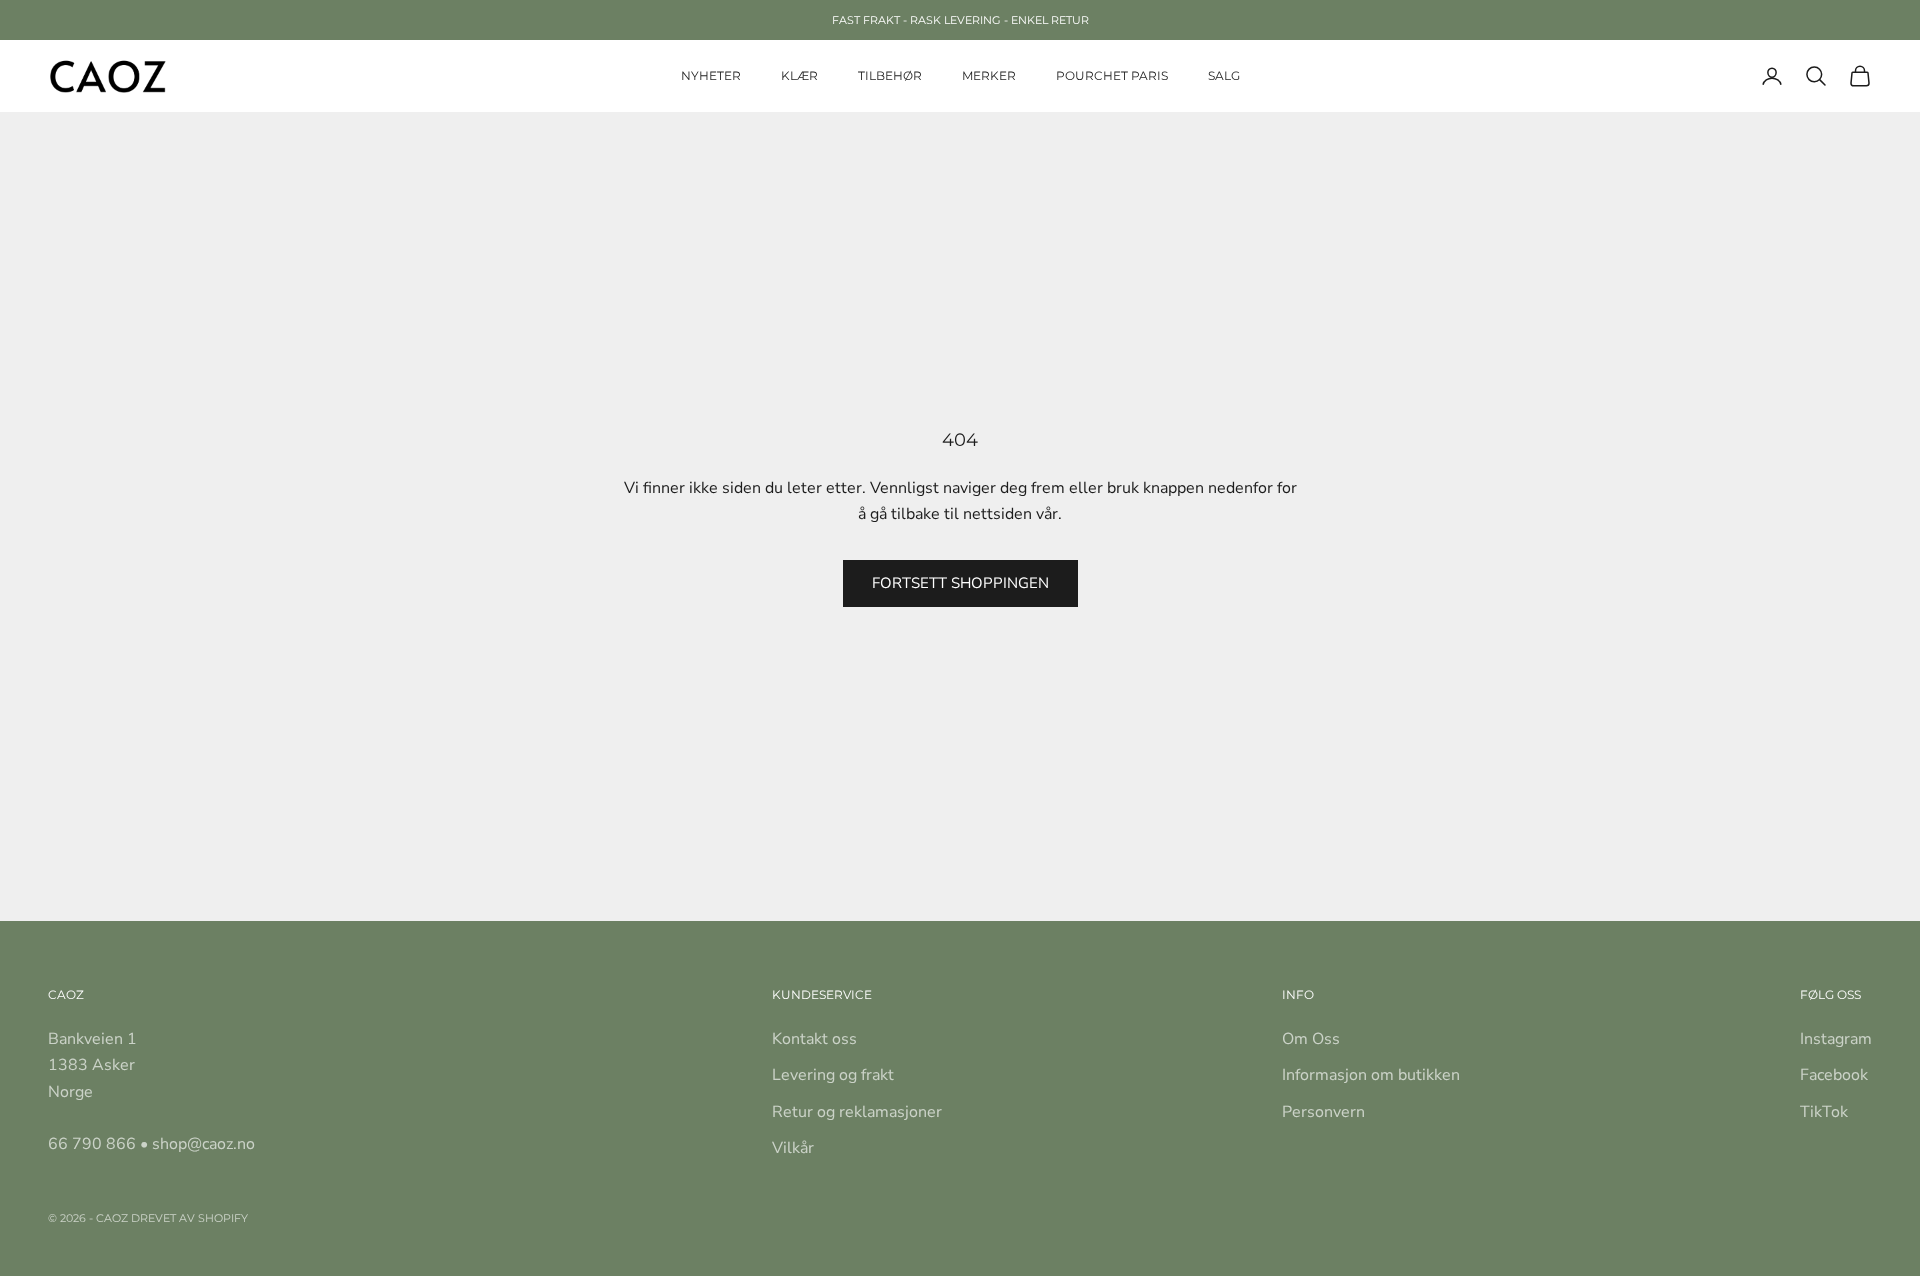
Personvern (1323, 1112)
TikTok (1824, 1112)
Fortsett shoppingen (960, 583)
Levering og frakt (833, 1075)
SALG (1224, 75)
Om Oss (1311, 1039)
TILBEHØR (890, 75)
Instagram (1836, 1039)
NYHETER (711, 75)
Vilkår (793, 1148)
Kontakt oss (814, 1039)
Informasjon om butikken (1371, 1075)
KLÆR (799, 75)
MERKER (989, 75)
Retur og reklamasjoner (857, 1112)
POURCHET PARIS (1112, 75)
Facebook (1834, 1075)
